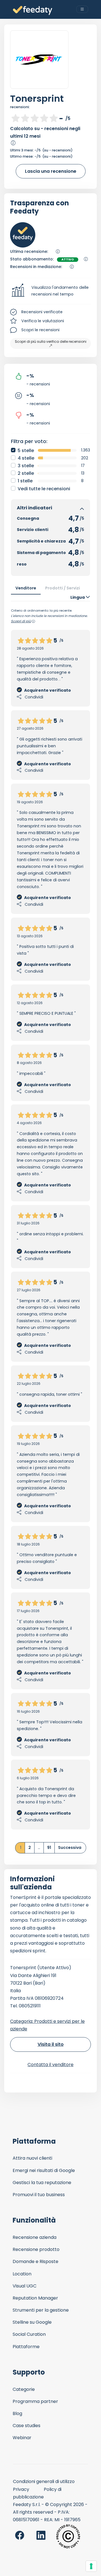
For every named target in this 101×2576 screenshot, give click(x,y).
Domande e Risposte (35, 2261)
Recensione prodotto (36, 2249)
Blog (17, 2413)
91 (49, 1848)
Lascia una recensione (51, 171)
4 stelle (26, 458)
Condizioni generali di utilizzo (44, 2481)
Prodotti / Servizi (63, 588)
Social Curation (29, 2334)
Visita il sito (51, 2044)
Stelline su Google (32, 2322)
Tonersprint (37, 98)
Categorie (24, 2389)
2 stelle (26, 473)
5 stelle (26, 450)
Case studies (27, 2426)
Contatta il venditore (50, 2065)
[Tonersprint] (39, 60)
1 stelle (25, 481)
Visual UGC (25, 2286)
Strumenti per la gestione (41, 2310)
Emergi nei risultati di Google (44, 2170)
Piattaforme (26, 2347)
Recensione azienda (35, 2237)
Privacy (21, 2489)
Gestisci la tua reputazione (42, 2183)
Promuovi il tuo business (39, 2195)
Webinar (22, 2438)
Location (22, 2274)
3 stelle (26, 466)
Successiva (70, 1848)
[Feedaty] (33, 11)
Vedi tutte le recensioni (44, 489)
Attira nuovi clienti (32, 2158)
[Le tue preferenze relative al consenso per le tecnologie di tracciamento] (91, 2566)
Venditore (26, 588)
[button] (50, 291)
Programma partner (35, 2401)
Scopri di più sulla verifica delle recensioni (51, 341)
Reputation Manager (35, 2298)
